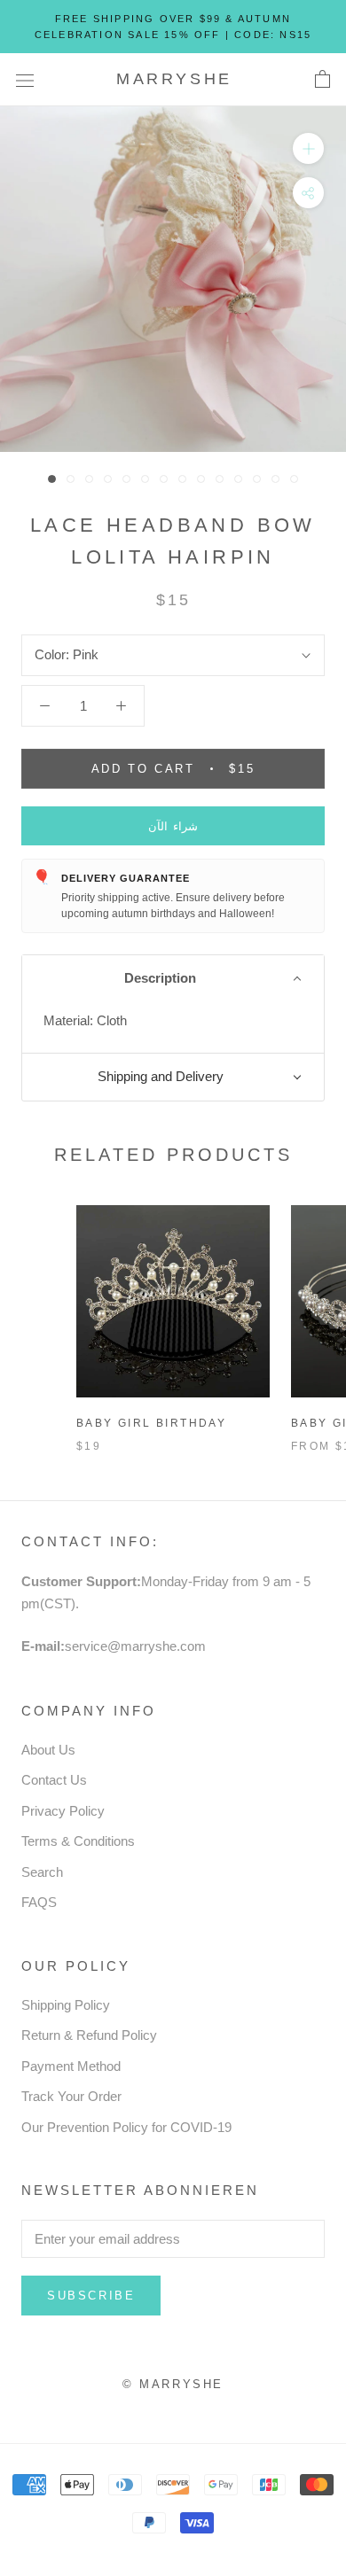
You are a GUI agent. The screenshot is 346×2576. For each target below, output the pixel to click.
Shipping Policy (66, 2005)
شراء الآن (173, 826)
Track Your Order (71, 2096)
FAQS (39, 1902)
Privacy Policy (63, 1811)
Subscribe (91, 2296)
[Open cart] (322, 80)
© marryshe (173, 2384)
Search (42, 1872)
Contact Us (54, 1780)
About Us (48, 1750)
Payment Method (71, 2066)
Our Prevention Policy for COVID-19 (126, 2127)
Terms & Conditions (78, 1841)
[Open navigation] (25, 80)
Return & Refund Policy (89, 2035)
